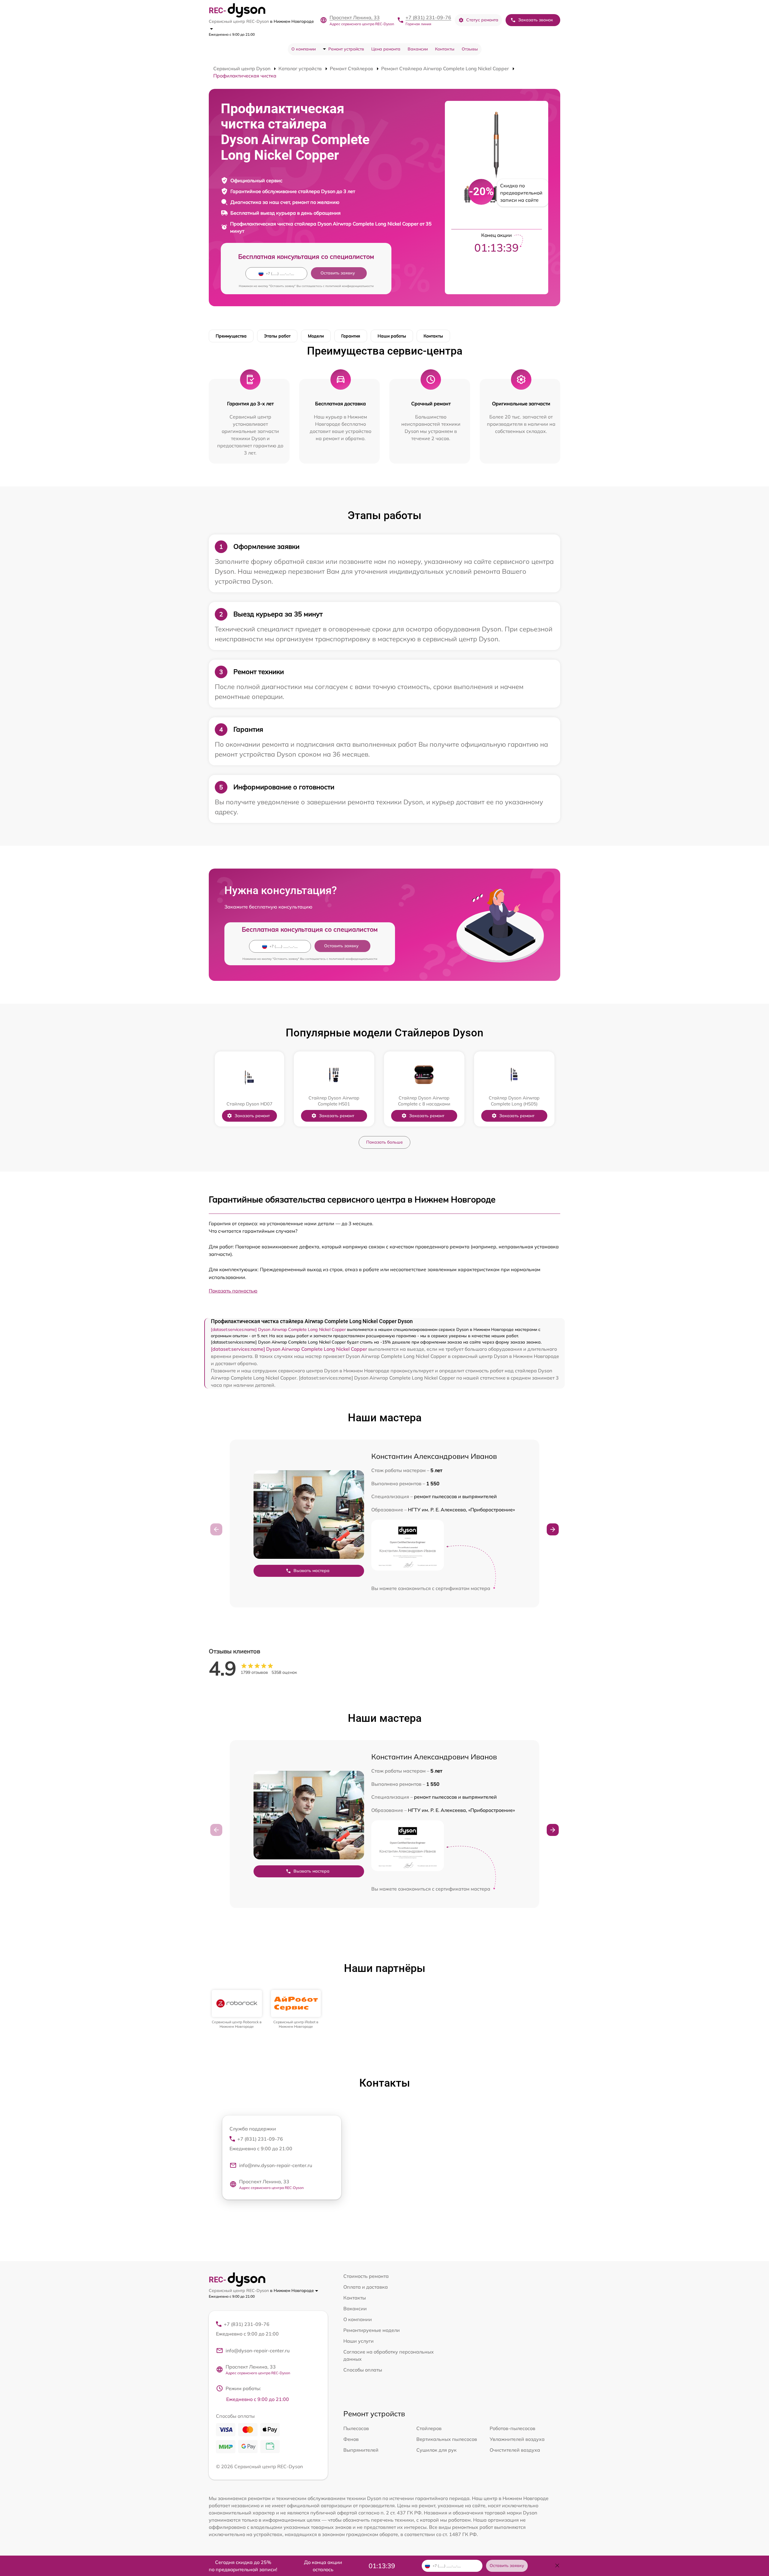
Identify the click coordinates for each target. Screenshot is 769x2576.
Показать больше (384, 1142)
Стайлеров (429, 2428)
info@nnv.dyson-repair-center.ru (276, 2165)
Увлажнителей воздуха (517, 2439)
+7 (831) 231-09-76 (428, 17)
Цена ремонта (386, 49)
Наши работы (392, 336)
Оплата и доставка (366, 2287)
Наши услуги (359, 2341)
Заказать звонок (536, 20)
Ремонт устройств (346, 49)
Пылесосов (356, 2428)
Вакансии (418, 49)
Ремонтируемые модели (372, 2330)
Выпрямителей (361, 2450)
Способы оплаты (363, 2370)
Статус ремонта (482, 20)
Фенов (351, 2439)
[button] (553, 1529)
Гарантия (351, 336)
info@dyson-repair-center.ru (258, 2351)
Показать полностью (233, 1291)
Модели (316, 336)
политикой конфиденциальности (350, 286)
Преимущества (231, 336)
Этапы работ (277, 336)
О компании (304, 49)
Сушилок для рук (436, 2450)
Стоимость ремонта (366, 2276)
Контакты (445, 49)
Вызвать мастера (312, 1571)
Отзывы (470, 49)
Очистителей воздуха (515, 2450)
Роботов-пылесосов (512, 2428)
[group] (237, 2009)
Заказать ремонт (252, 1116)
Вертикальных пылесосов (447, 2439)
